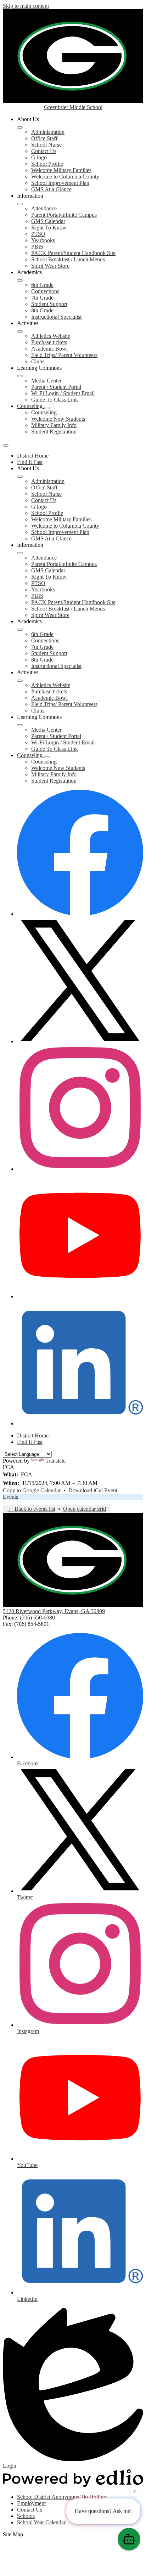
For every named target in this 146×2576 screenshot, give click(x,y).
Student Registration (54, 432)
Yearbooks (43, 240)
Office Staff (44, 138)
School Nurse (46, 145)
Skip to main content (26, 6)
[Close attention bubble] (135, 2492)
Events (10, 1497)
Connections (45, 291)
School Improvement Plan (60, 183)
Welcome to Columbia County (65, 177)
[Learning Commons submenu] (20, 376)
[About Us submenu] (20, 127)
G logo (39, 157)
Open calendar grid (85, 1509)
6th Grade (42, 285)
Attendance (44, 208)
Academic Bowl (49, 349)
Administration (48, 132)
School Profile (47, 164)
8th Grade (42, 310)
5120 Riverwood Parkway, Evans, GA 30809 (54, 1611)
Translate (55, 1461)
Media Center (46, 381)
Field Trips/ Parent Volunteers (64, 355)
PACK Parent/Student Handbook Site (73, 253)
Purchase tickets (49, 342)
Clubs (38, 361)
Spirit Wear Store (50, 266)
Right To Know (49, 228)
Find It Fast (30, 462)
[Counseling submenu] (47, 408)
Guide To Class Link (55, 400)
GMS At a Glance (51, 189)
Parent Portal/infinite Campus (64, 215)
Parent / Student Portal (56, 387)
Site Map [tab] (13, 2534)
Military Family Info (54, 425)
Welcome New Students (58, 419)
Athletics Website (51, 336)
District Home (33, 456)
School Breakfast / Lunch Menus (68, 259)
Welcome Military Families (61, 170)
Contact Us (44, 151)
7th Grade (42, 298)
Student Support (49, 304)
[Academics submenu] (20, 280)
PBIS (37, 247)
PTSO (38, 234)
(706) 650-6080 (37, 1618)
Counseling (44, 412)
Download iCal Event (93, 1490)
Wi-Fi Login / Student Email (63, 393)
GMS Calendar (48, 221)
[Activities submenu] (20, 331)
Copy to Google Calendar (32, 1490)
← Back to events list (31, 1509)
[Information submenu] (20, 204)
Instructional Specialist (56, 317)
